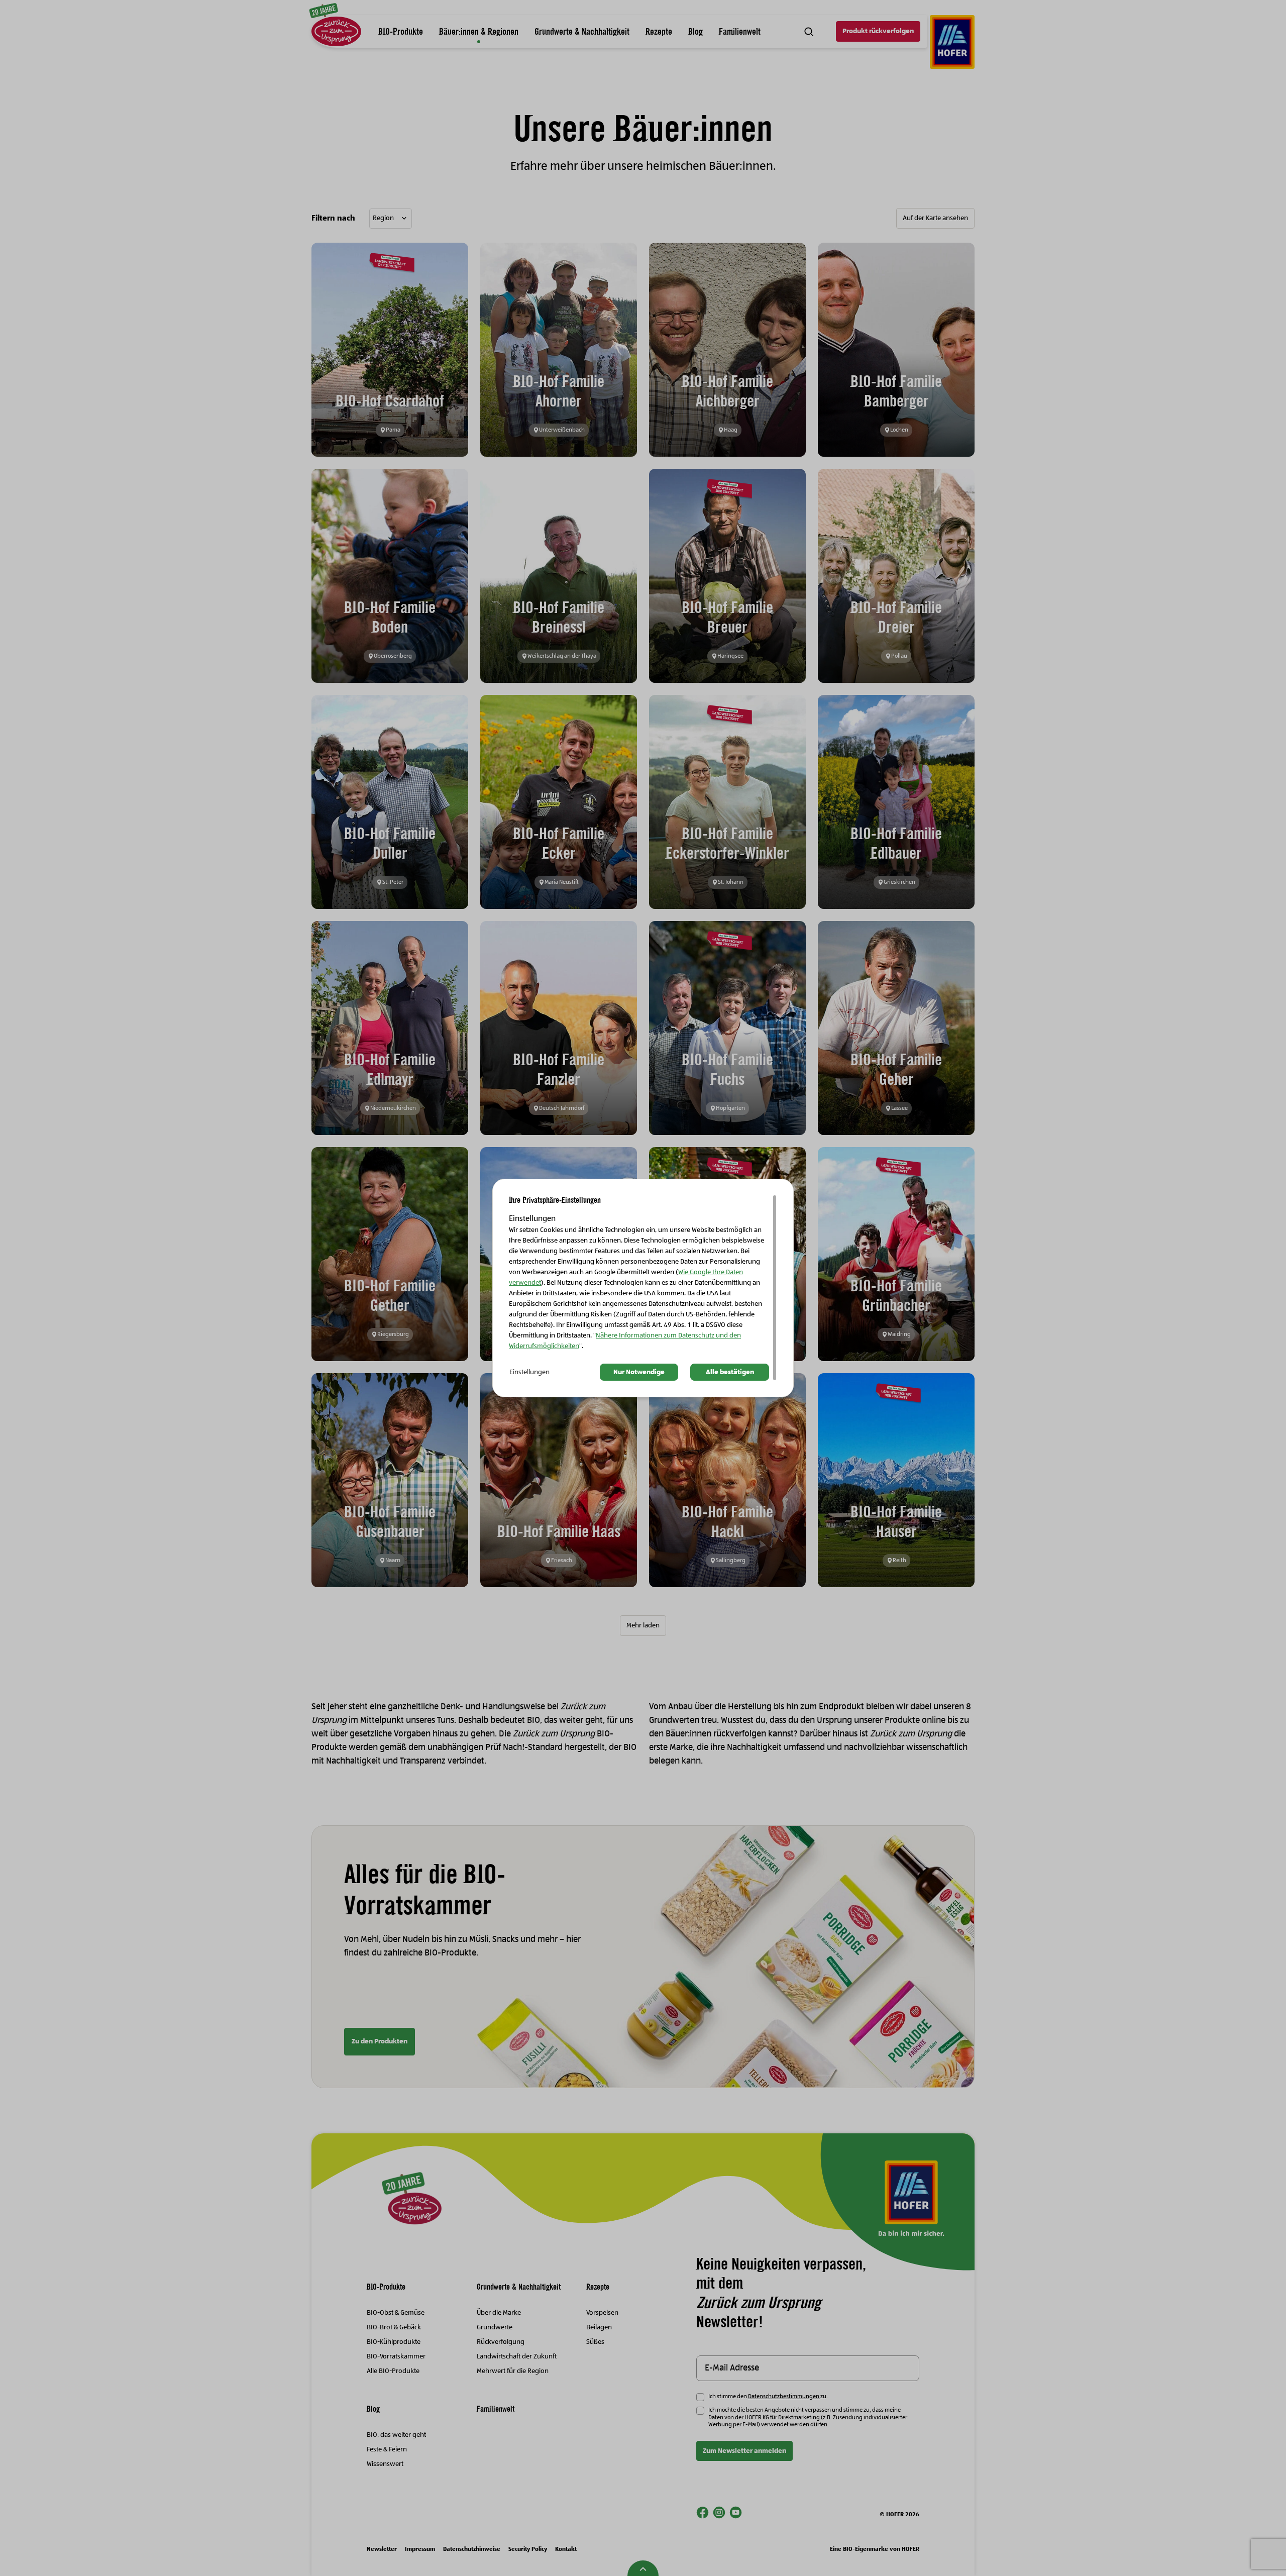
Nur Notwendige (639, 1372)
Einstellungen (529, 1372)
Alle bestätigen (730, 1372)
